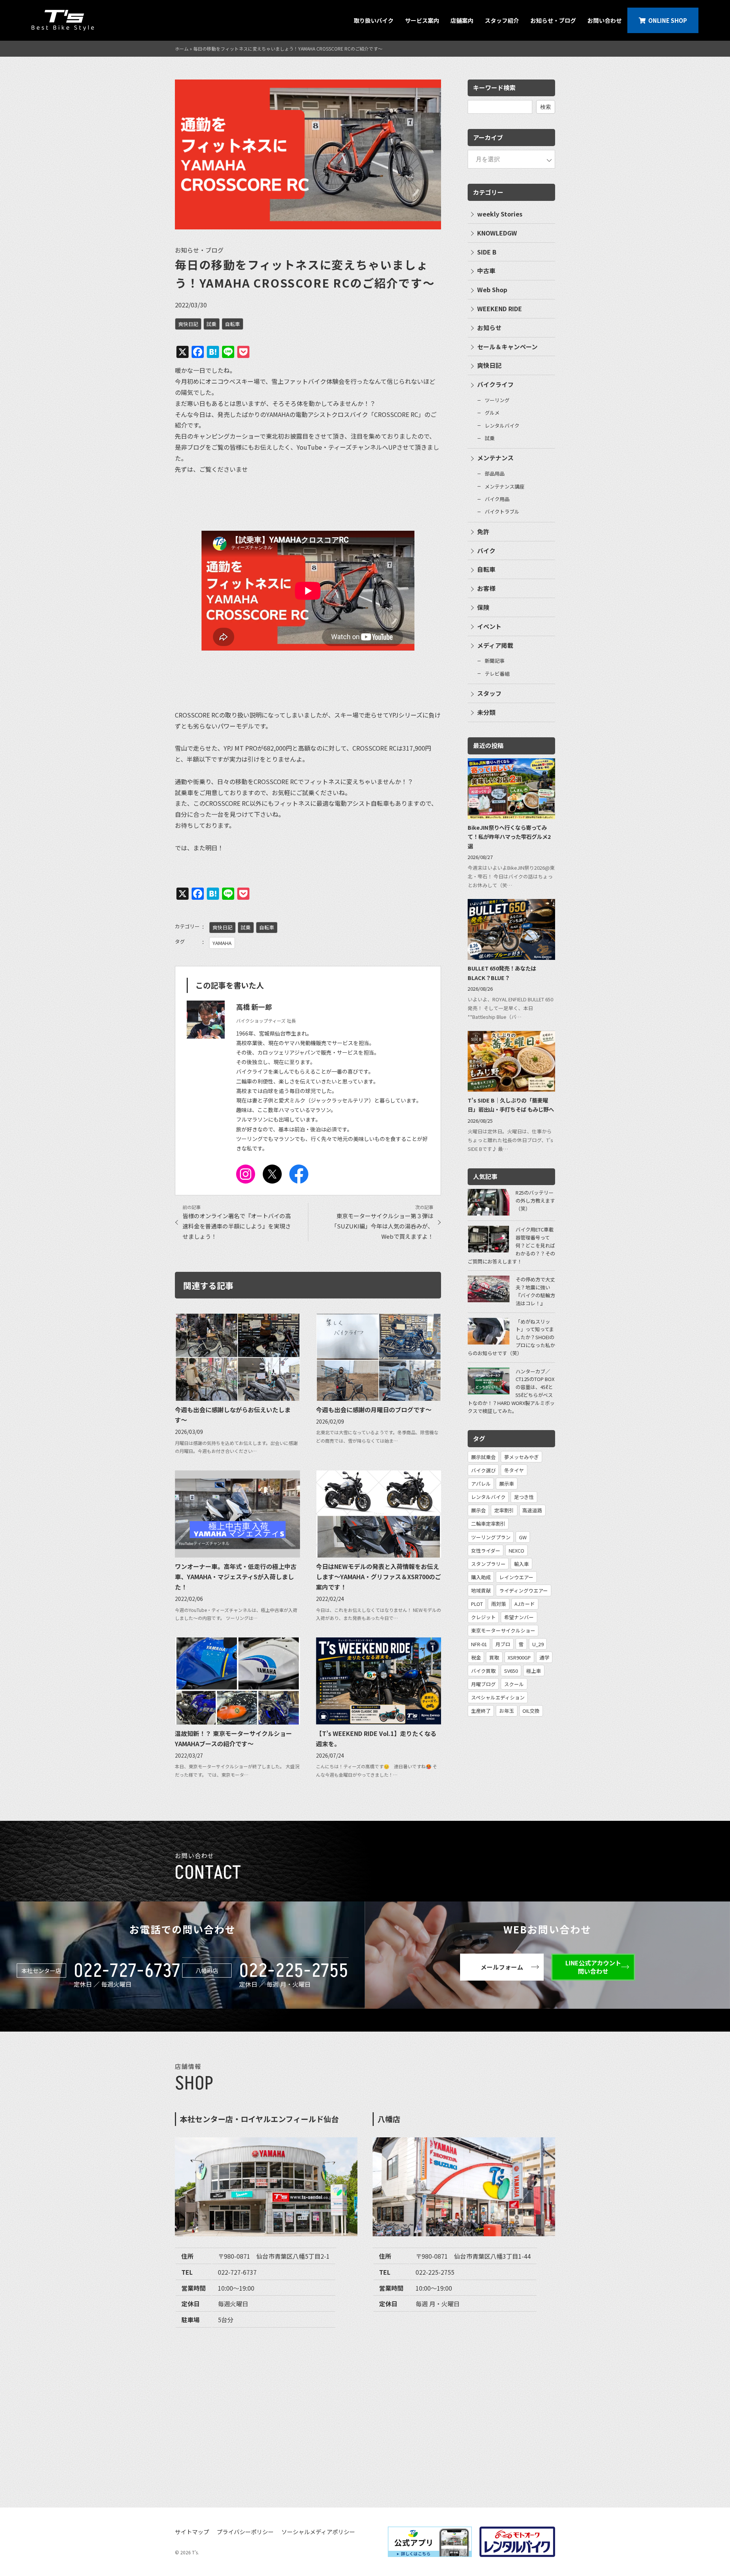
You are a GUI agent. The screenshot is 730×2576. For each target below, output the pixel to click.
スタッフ (489, 693)
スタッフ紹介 (502, 20)
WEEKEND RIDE (500, 309)
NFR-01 (479, 1644)
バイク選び (483, 1470)
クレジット (483, 1617)
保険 (483, 607)
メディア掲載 (495, 645)
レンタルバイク (502, 426)
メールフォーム (502, 1967)
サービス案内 (422, 20)
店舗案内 (462, 20)
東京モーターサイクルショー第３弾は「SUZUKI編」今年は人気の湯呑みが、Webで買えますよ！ (382, 1226)
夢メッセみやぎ (521, 1457)
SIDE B (487, 252)
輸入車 (521, 1564)
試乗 (211, 324)
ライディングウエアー (524, 1590)
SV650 (511, 1671)
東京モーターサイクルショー (503, 1630)
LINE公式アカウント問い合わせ (593, 1967)
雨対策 (499, 1604)
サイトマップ (192, 2532)
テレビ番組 (497, 674)
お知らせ (489, 328)
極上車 (534, 1671)
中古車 (486, 270)
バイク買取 (483, 1671)
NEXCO (517, 1551)
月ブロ (503, 1644)
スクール (514, 1684)
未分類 (486, 712)
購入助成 (481, 1577)
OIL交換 (531, 1711)
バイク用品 (497, 499)
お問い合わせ (605, 20)
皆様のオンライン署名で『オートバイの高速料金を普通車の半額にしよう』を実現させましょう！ (237, 1226)
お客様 (486, 588)
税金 (476, 1657)
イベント (489, 626)
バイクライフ (495, 384)
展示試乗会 (483, 1457)
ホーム (182, 49)
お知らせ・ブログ (553, 20)
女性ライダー (486, 1551)
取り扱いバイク (374, 20)
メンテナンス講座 (505, 486)
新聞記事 (495, 661)
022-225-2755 (294, 1971)
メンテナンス (495, 458)
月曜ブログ (483, 1684)
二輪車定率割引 (488, 1523)
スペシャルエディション (498, 1697)
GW (523, 1537)
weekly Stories (500, 214)
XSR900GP (519, 1657)
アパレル (481, 1484)
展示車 (507, 1484)
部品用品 (495, 473)
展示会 (478, 1510)
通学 (544, 1657)
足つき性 (524, 1497)
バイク (486, 551)
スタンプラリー (488, 1564)
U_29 (538, 1644)
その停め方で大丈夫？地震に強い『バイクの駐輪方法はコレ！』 (535, 1291)
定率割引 (504, 1510)
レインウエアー (516, 1577)
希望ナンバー (519, 1617)
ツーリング (497, 400)
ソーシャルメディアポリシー (318, 2532)
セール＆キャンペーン (507, 347)
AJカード (525, 1604)
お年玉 (507, 1711)
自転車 (232, 324)
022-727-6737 (127, 1971)
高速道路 (532, 1510)
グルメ (492, 413)
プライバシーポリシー (245, 2532)
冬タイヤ (514, 1470)
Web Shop (492, 290)
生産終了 (481, 1711)
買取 (494, 1657)
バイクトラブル (502, 512)
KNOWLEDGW (497, 233)
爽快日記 (188, 324)
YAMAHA (222, 943)
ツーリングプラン (491, 1537)
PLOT (477, 1604)
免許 (483, 531)
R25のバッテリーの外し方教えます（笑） (535, 1200)
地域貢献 (481, 1590)
